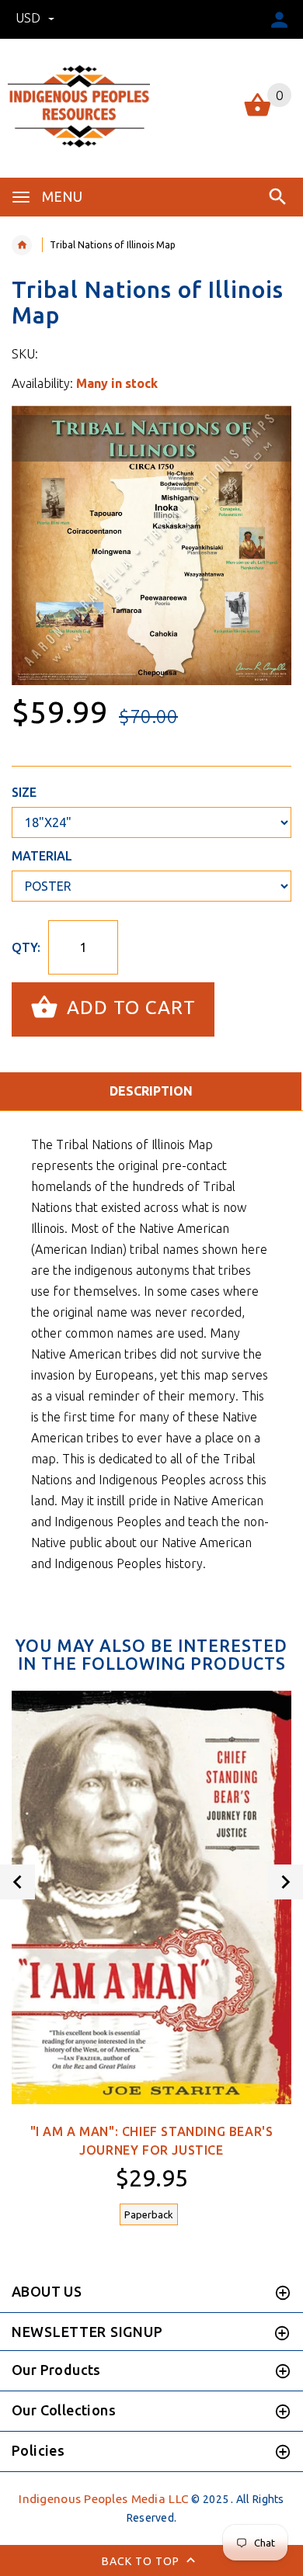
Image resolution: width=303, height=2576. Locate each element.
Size (24, 792)
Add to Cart (129, 1008)
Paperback (149, 2214)
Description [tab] (151, 1091)
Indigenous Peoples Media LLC (104, 2499)
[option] (151, 545)
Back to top (142, 2561)
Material (42, 856)
